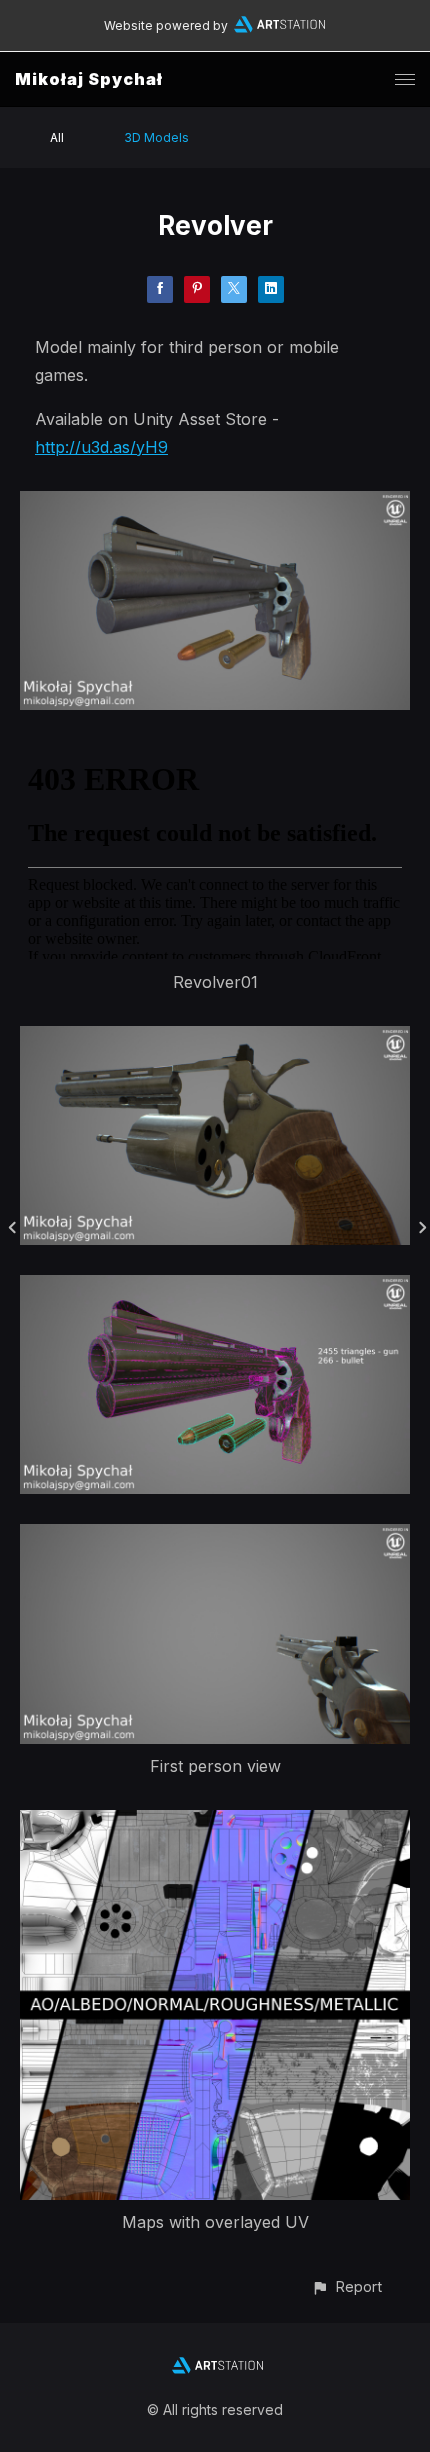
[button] (346, 2286)
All (57, 137)
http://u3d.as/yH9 (101, 447)
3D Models (156, 137)
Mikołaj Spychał (89, 79)
